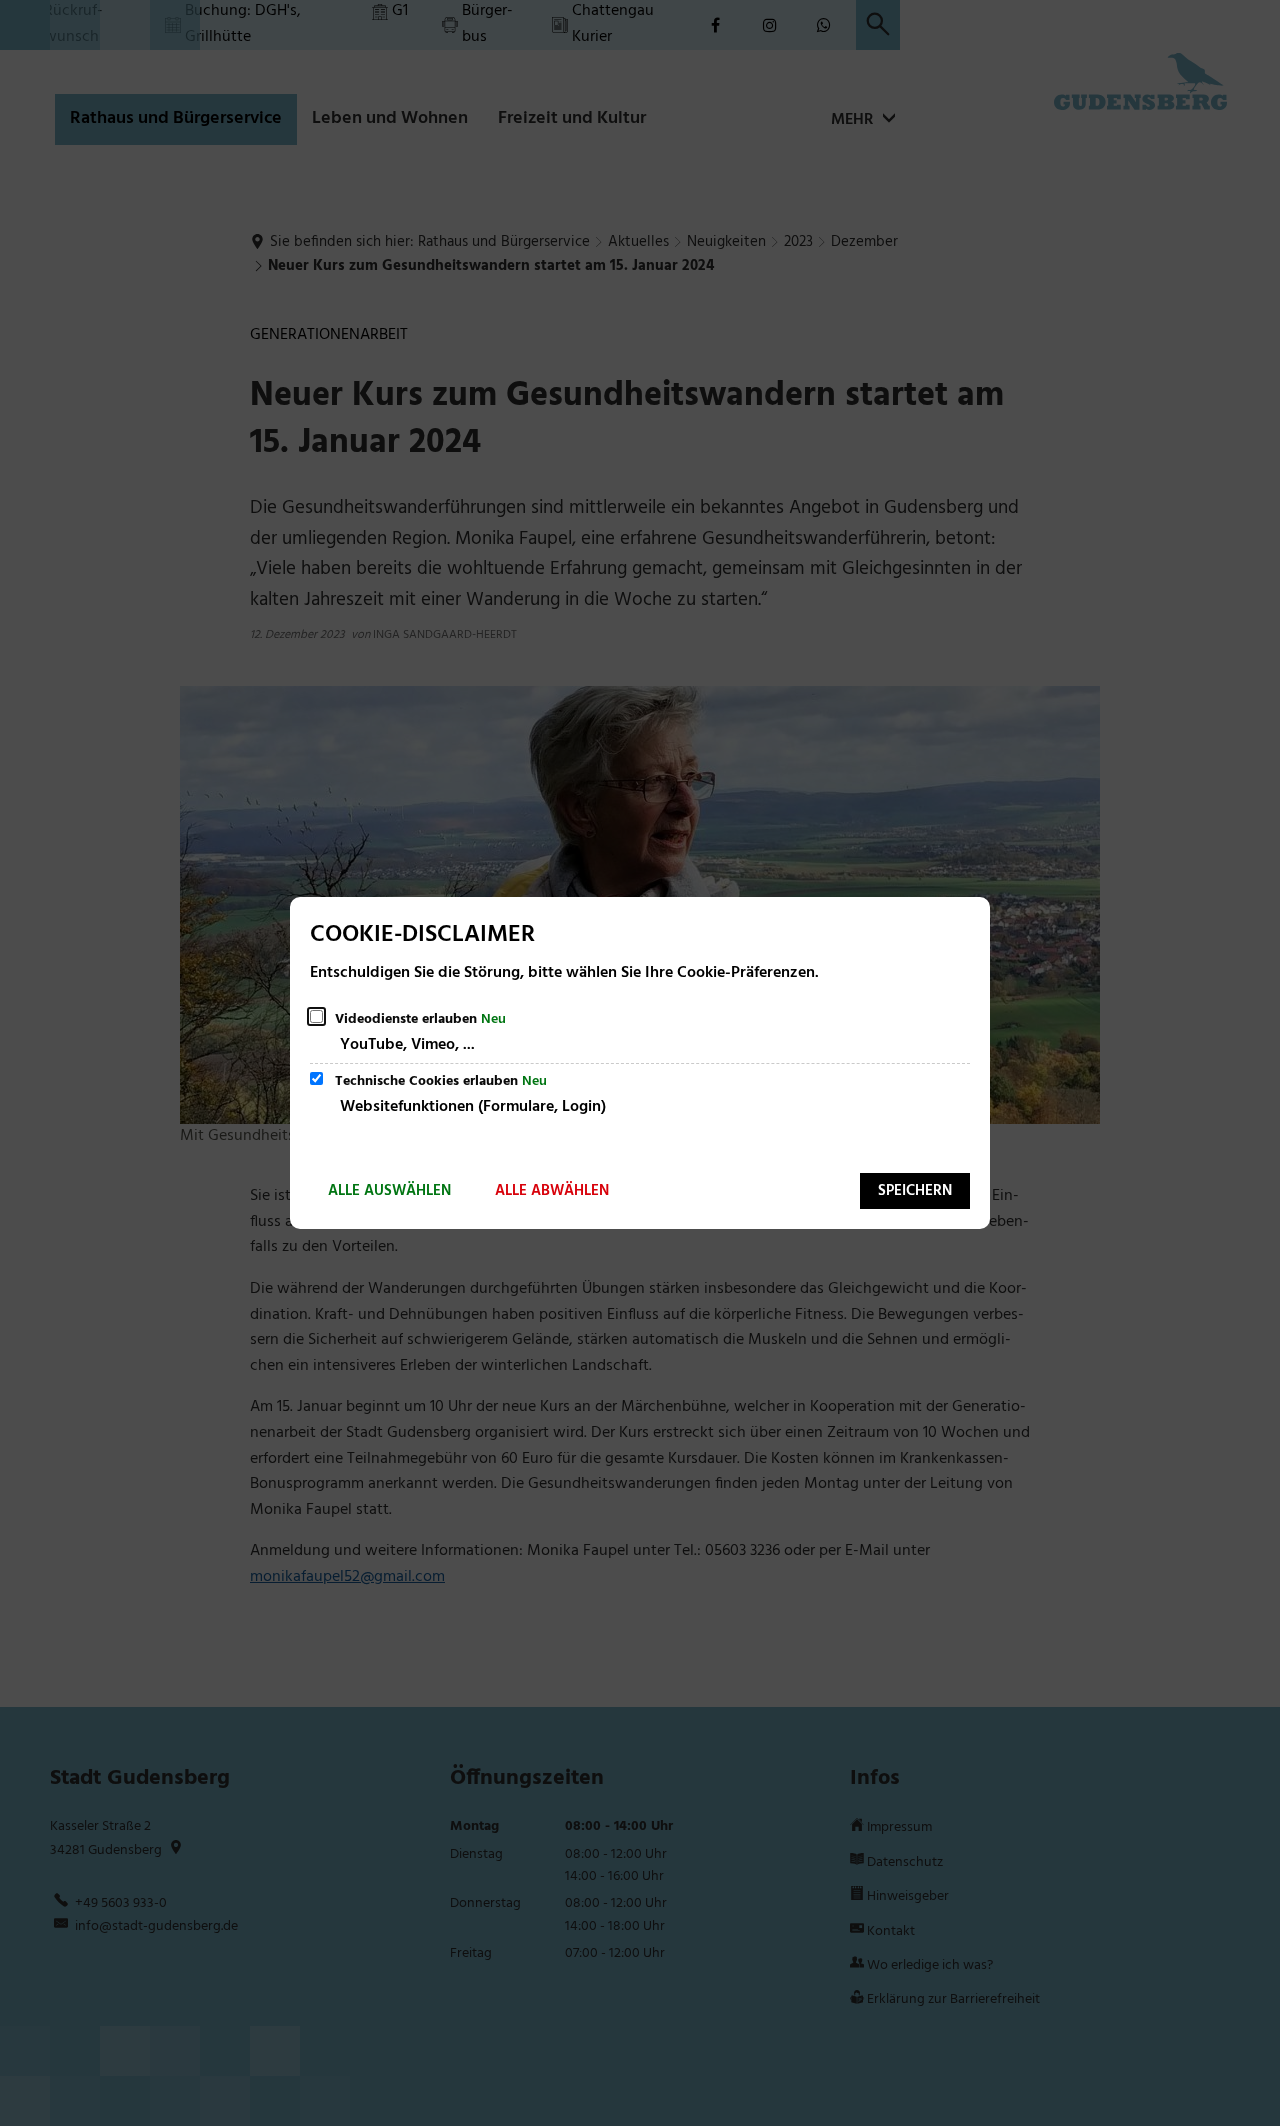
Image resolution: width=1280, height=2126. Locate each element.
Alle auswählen (389, 1191)
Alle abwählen (552, 1191)
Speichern (915, 1191)
